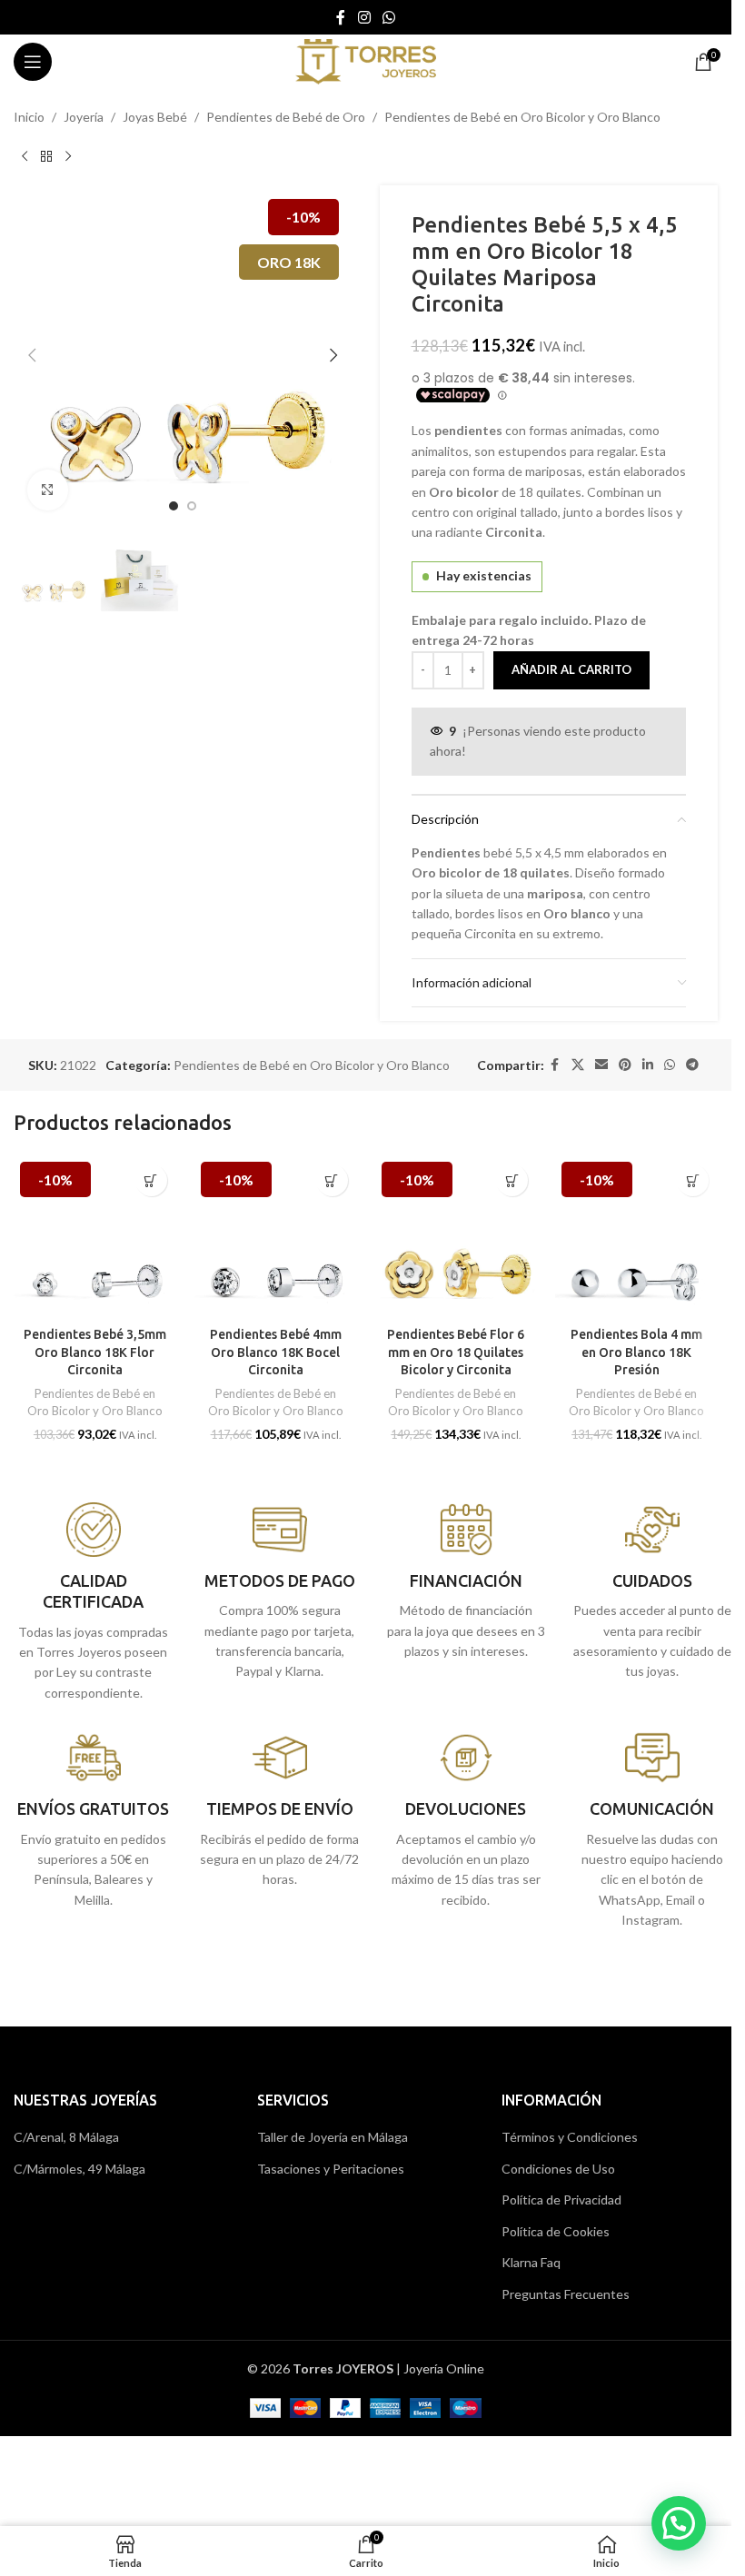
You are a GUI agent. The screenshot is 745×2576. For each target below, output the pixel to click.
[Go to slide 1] (174, 506)
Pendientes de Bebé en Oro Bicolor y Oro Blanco (522, 117)
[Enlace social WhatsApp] (389, 17)
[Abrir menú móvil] (33, 62)
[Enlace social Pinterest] (625, 1065)
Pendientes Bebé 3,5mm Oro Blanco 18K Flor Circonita (95, 1352)
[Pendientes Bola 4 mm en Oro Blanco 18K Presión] (636, 1237)
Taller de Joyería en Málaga (333, 2137)
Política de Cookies (556, 2231)
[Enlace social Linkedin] (648, 1065)
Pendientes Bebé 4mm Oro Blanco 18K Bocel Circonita (276, 1352)
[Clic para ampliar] (48, 490)
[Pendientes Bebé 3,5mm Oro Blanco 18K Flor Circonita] (95, 1237)
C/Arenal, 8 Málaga (66, 2137)
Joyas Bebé (155, 117)
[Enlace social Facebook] (341, 17)
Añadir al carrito (571, 669)
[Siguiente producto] (68, 156)
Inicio (29, 117)
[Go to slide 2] (192, 506)
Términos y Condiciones (570, 2137)
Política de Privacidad (561, 2200)
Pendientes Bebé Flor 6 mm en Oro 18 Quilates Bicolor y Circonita (456, 1352)
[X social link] (578, 1065)
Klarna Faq (531, 2262)
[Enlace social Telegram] (692, 1065)
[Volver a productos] (46, 156)
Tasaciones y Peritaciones (331, 2169)
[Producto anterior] (25, 156)
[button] (32, 355)
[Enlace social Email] (601, 1065)
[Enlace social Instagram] (364, 17)
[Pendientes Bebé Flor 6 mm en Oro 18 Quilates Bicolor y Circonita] (457, 1237)
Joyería (84, 117)
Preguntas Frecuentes (566, 2294)
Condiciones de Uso (558, 2169)
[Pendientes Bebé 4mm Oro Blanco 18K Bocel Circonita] (276, 1237)
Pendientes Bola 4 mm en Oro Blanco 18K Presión (636, 1352)
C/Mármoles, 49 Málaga (79, 2169)
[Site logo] (366, 60)
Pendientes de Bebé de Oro (286, 117)
